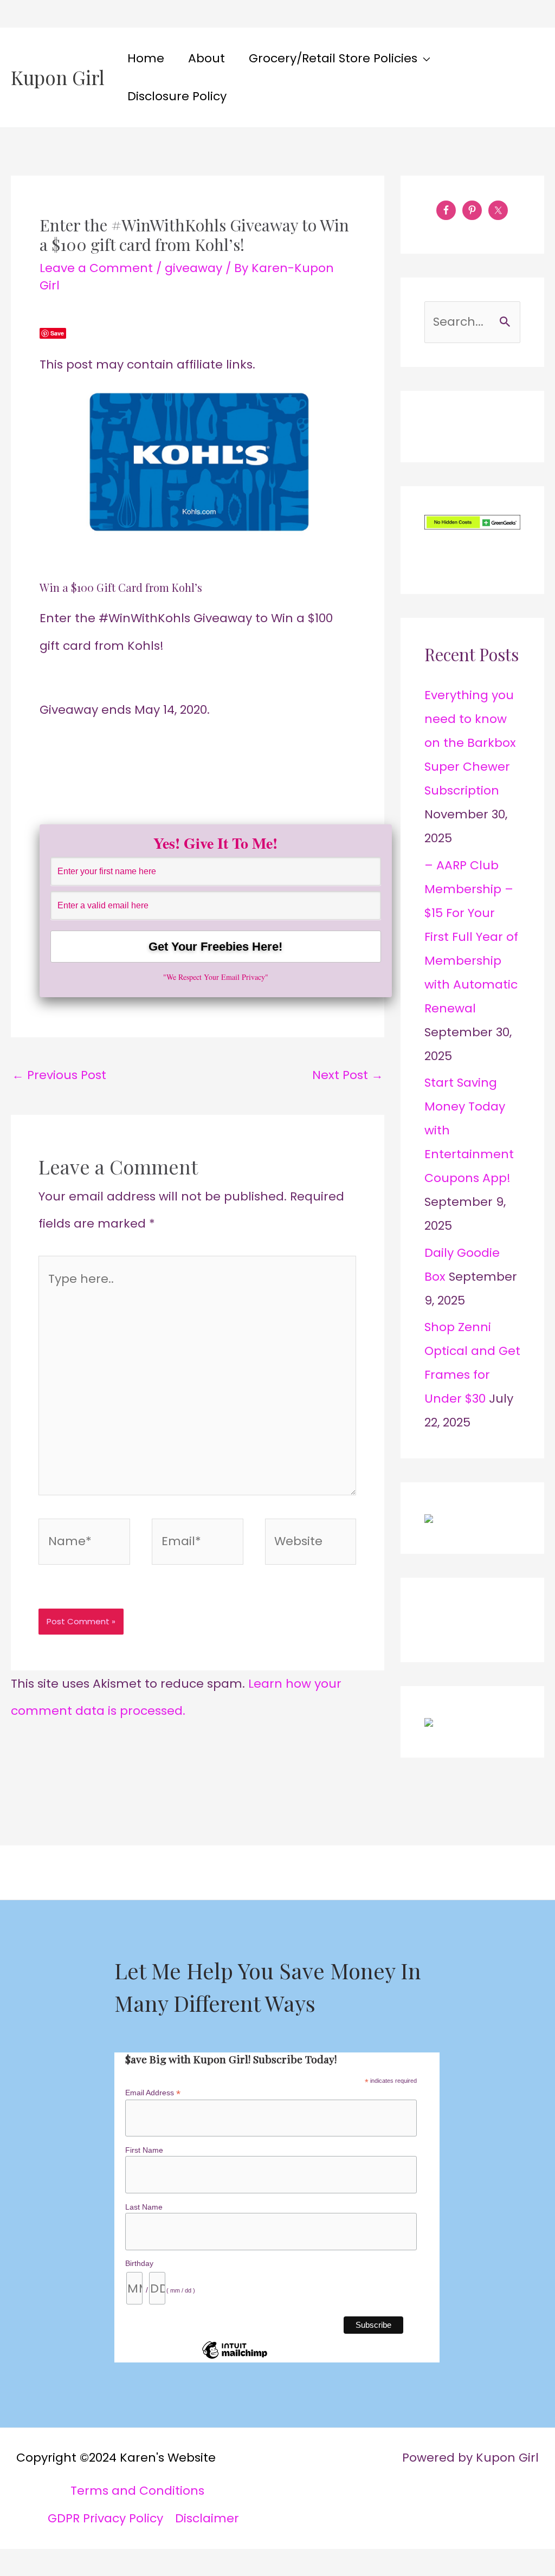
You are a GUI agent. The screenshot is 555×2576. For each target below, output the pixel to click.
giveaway (193, 268)
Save (57, 333)
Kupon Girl (58, 77)
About (206, 58)
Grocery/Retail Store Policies (333, 58)
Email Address (153, 2093)
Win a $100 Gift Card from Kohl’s (121, 587)
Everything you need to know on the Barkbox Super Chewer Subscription (470, 743)
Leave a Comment (96, 268)
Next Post (348, 1075)
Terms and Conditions (137, 2491)
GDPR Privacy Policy (105, 2518)
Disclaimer (207, 2518)
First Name (144, 2150)
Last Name (144, 2207)
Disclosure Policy (177, 96)
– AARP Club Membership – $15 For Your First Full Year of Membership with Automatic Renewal (471, 937)
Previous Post (59, 1075)
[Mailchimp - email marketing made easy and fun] (235, 2358)
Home (146, 58)
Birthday (139, 2263)
